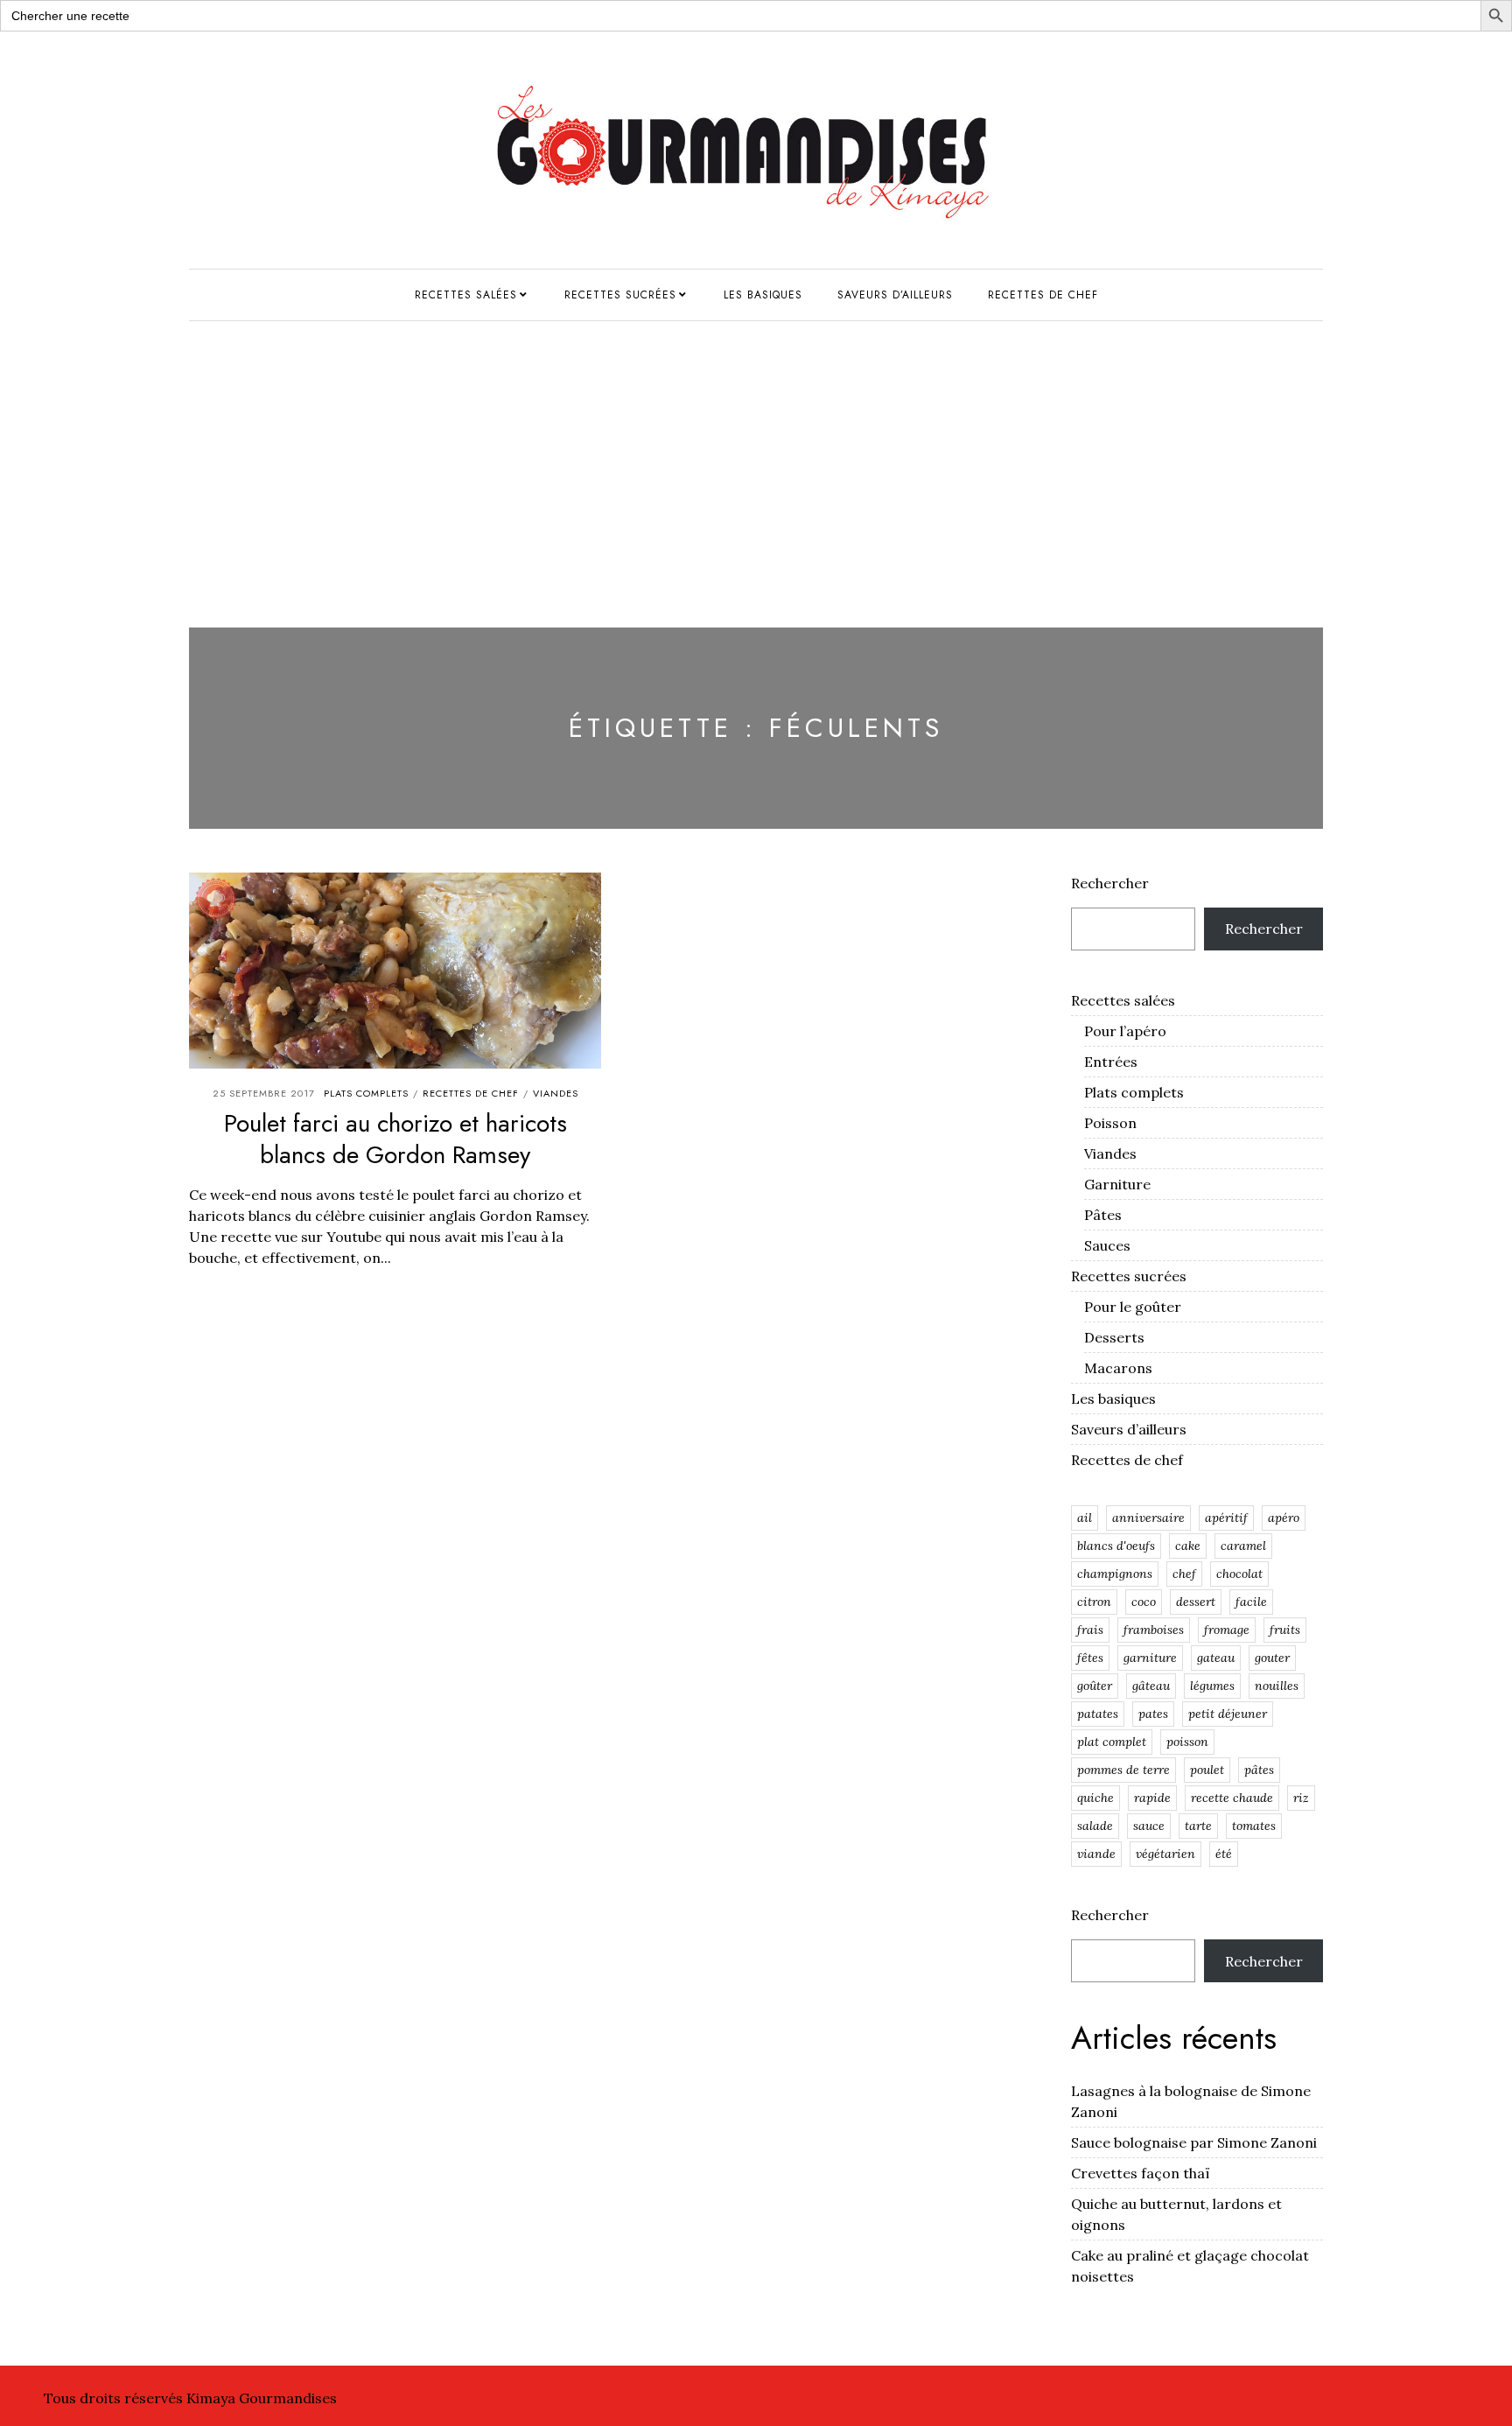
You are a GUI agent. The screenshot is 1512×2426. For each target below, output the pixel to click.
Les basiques (763, 295)
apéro (1284, 1518)
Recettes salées (466, 295)
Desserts (1114, 1337)
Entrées (1111, 1062)
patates (1098, 1714)
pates (1153, 1714)
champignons (1115, 1574)
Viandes (556, 1093)
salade (1095, 1826)
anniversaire (1148, 1518)
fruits (1285, 1630)
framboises (1154, 1630)
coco (1144, 1602)
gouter (1272, 1658)
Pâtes (1103, 1215)
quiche (1095, 1798)
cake (1188, 1546)
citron (1094, 1602)
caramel (1243, 1546)
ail (1085, 1518)
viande (1096, 1854)
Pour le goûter (1133, 1307)
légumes (1212, 1686)
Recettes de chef (1043, 295)
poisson (1187, 1742)
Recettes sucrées (620, 295)
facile (1251, 1602)
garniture (1150, 1658)
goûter (1095, 1686)
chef (1184, 1574)
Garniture (1117, 1184)
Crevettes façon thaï (1141, 2173)
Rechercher (1110, 883)
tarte (1198, 1826)
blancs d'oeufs (1116, 1546)
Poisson (1110, 1123)
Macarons (1118, 1368)
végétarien (1165, 1854)
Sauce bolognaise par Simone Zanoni (1194, 2142)
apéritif (1226, 1518)
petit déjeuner (1228, 1714)
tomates (1254, 1826)
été (1224, 1854)
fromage (1227, 1630)
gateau (1216, 1658)
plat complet (1112, 1742)
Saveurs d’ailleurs (895, 295)
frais (1090, 1630)
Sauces (1107, 1245)
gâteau (1151, 1686)
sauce (1149, 1826)
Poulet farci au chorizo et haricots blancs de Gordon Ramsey (395, 1139)
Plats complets (366, 1093)
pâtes (1259, 1770)
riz (1301, 1798)
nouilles (1277, 1686)
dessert (1196, 1602)
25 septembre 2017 (264, 1093)
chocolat (1239, 1574)
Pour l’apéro (1125, 1031)
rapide (1152, 1798)
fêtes (1090, 1658)
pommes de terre (1123, 1770)
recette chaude (1232, 1798)
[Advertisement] (756, 452)
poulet (1207, 1770)
